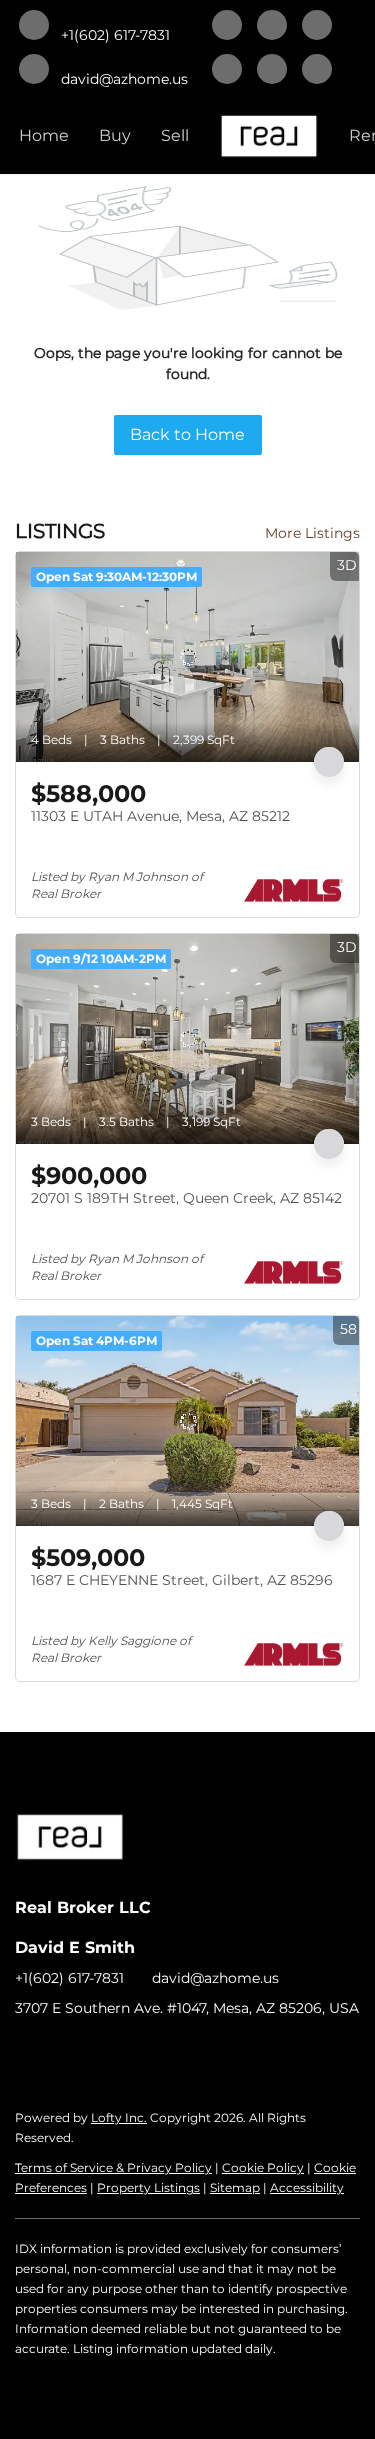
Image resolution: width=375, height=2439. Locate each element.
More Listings (312, 533)
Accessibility (307, 2187)
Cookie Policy (263, 2167)
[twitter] (317, 27)
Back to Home (187, 434)
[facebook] (227, 27)
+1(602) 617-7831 (69, 1978)
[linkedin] (272, 27)
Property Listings (148, 2187)
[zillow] (227, 71)
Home (44, 135)
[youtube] (317, 71)
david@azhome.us (215, 1978)
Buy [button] (115, 135)
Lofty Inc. (119, 2117)
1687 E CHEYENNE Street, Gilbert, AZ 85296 (182, 1580)
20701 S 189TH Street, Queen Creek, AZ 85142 (186, 1198)
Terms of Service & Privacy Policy (113, 2167)
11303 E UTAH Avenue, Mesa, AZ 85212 (160, 816)
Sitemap (235, 2187)
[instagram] (272, 71)
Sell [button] (175, 135)
